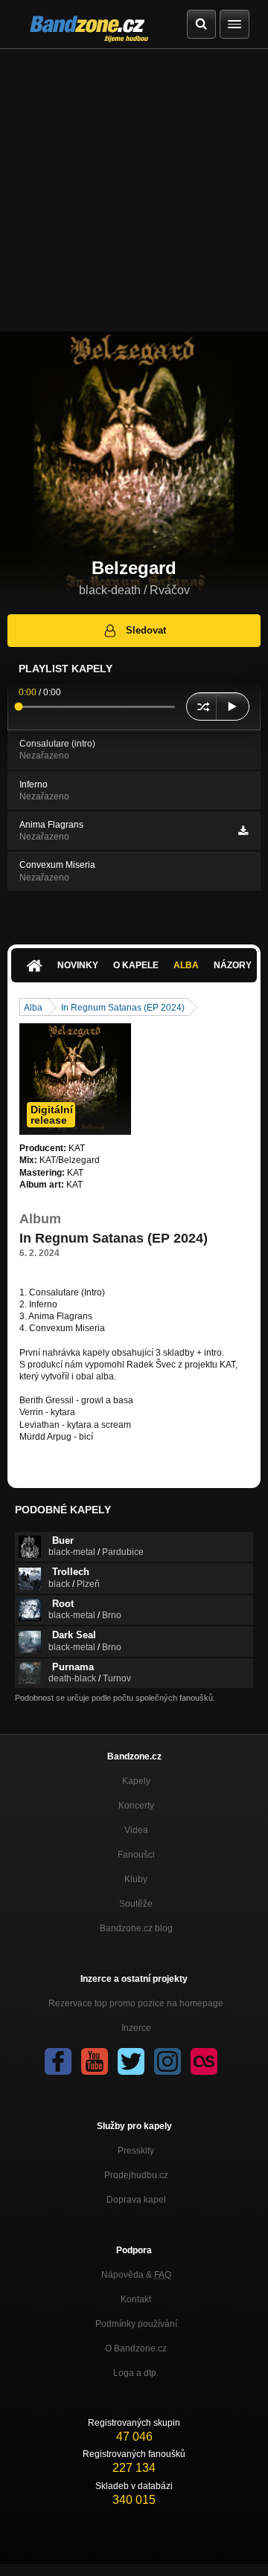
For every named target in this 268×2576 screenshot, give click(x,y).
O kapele (136, 965)
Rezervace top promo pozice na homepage (136, 2003)
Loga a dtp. (136, 2373)
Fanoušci (136, 1855)
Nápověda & (136, 2275)
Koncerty (136, 1806)
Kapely (136, 1781)
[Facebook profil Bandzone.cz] (58, 2061)
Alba (186, 965)
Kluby (136, 1879)
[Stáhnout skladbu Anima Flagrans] (243, 831)
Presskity (136, 2151)
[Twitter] (131, 2061)
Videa (136, 1830)
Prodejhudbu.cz (136, 2175)
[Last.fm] (204, 2061)
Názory (233, 965)
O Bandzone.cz (136, 2348)
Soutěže (136, 1904)
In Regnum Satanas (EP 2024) (123, 1008)
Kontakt (136, 2299)
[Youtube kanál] (95, 2061)
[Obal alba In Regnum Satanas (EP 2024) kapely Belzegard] (75, 1079)
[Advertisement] (134, 190)
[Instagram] (167, 2061)
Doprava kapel (136, 2200)
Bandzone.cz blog (136, 1928)
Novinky (78, 965)
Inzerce (136, 2028)
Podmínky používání (136, 2324)
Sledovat (146, 630)
